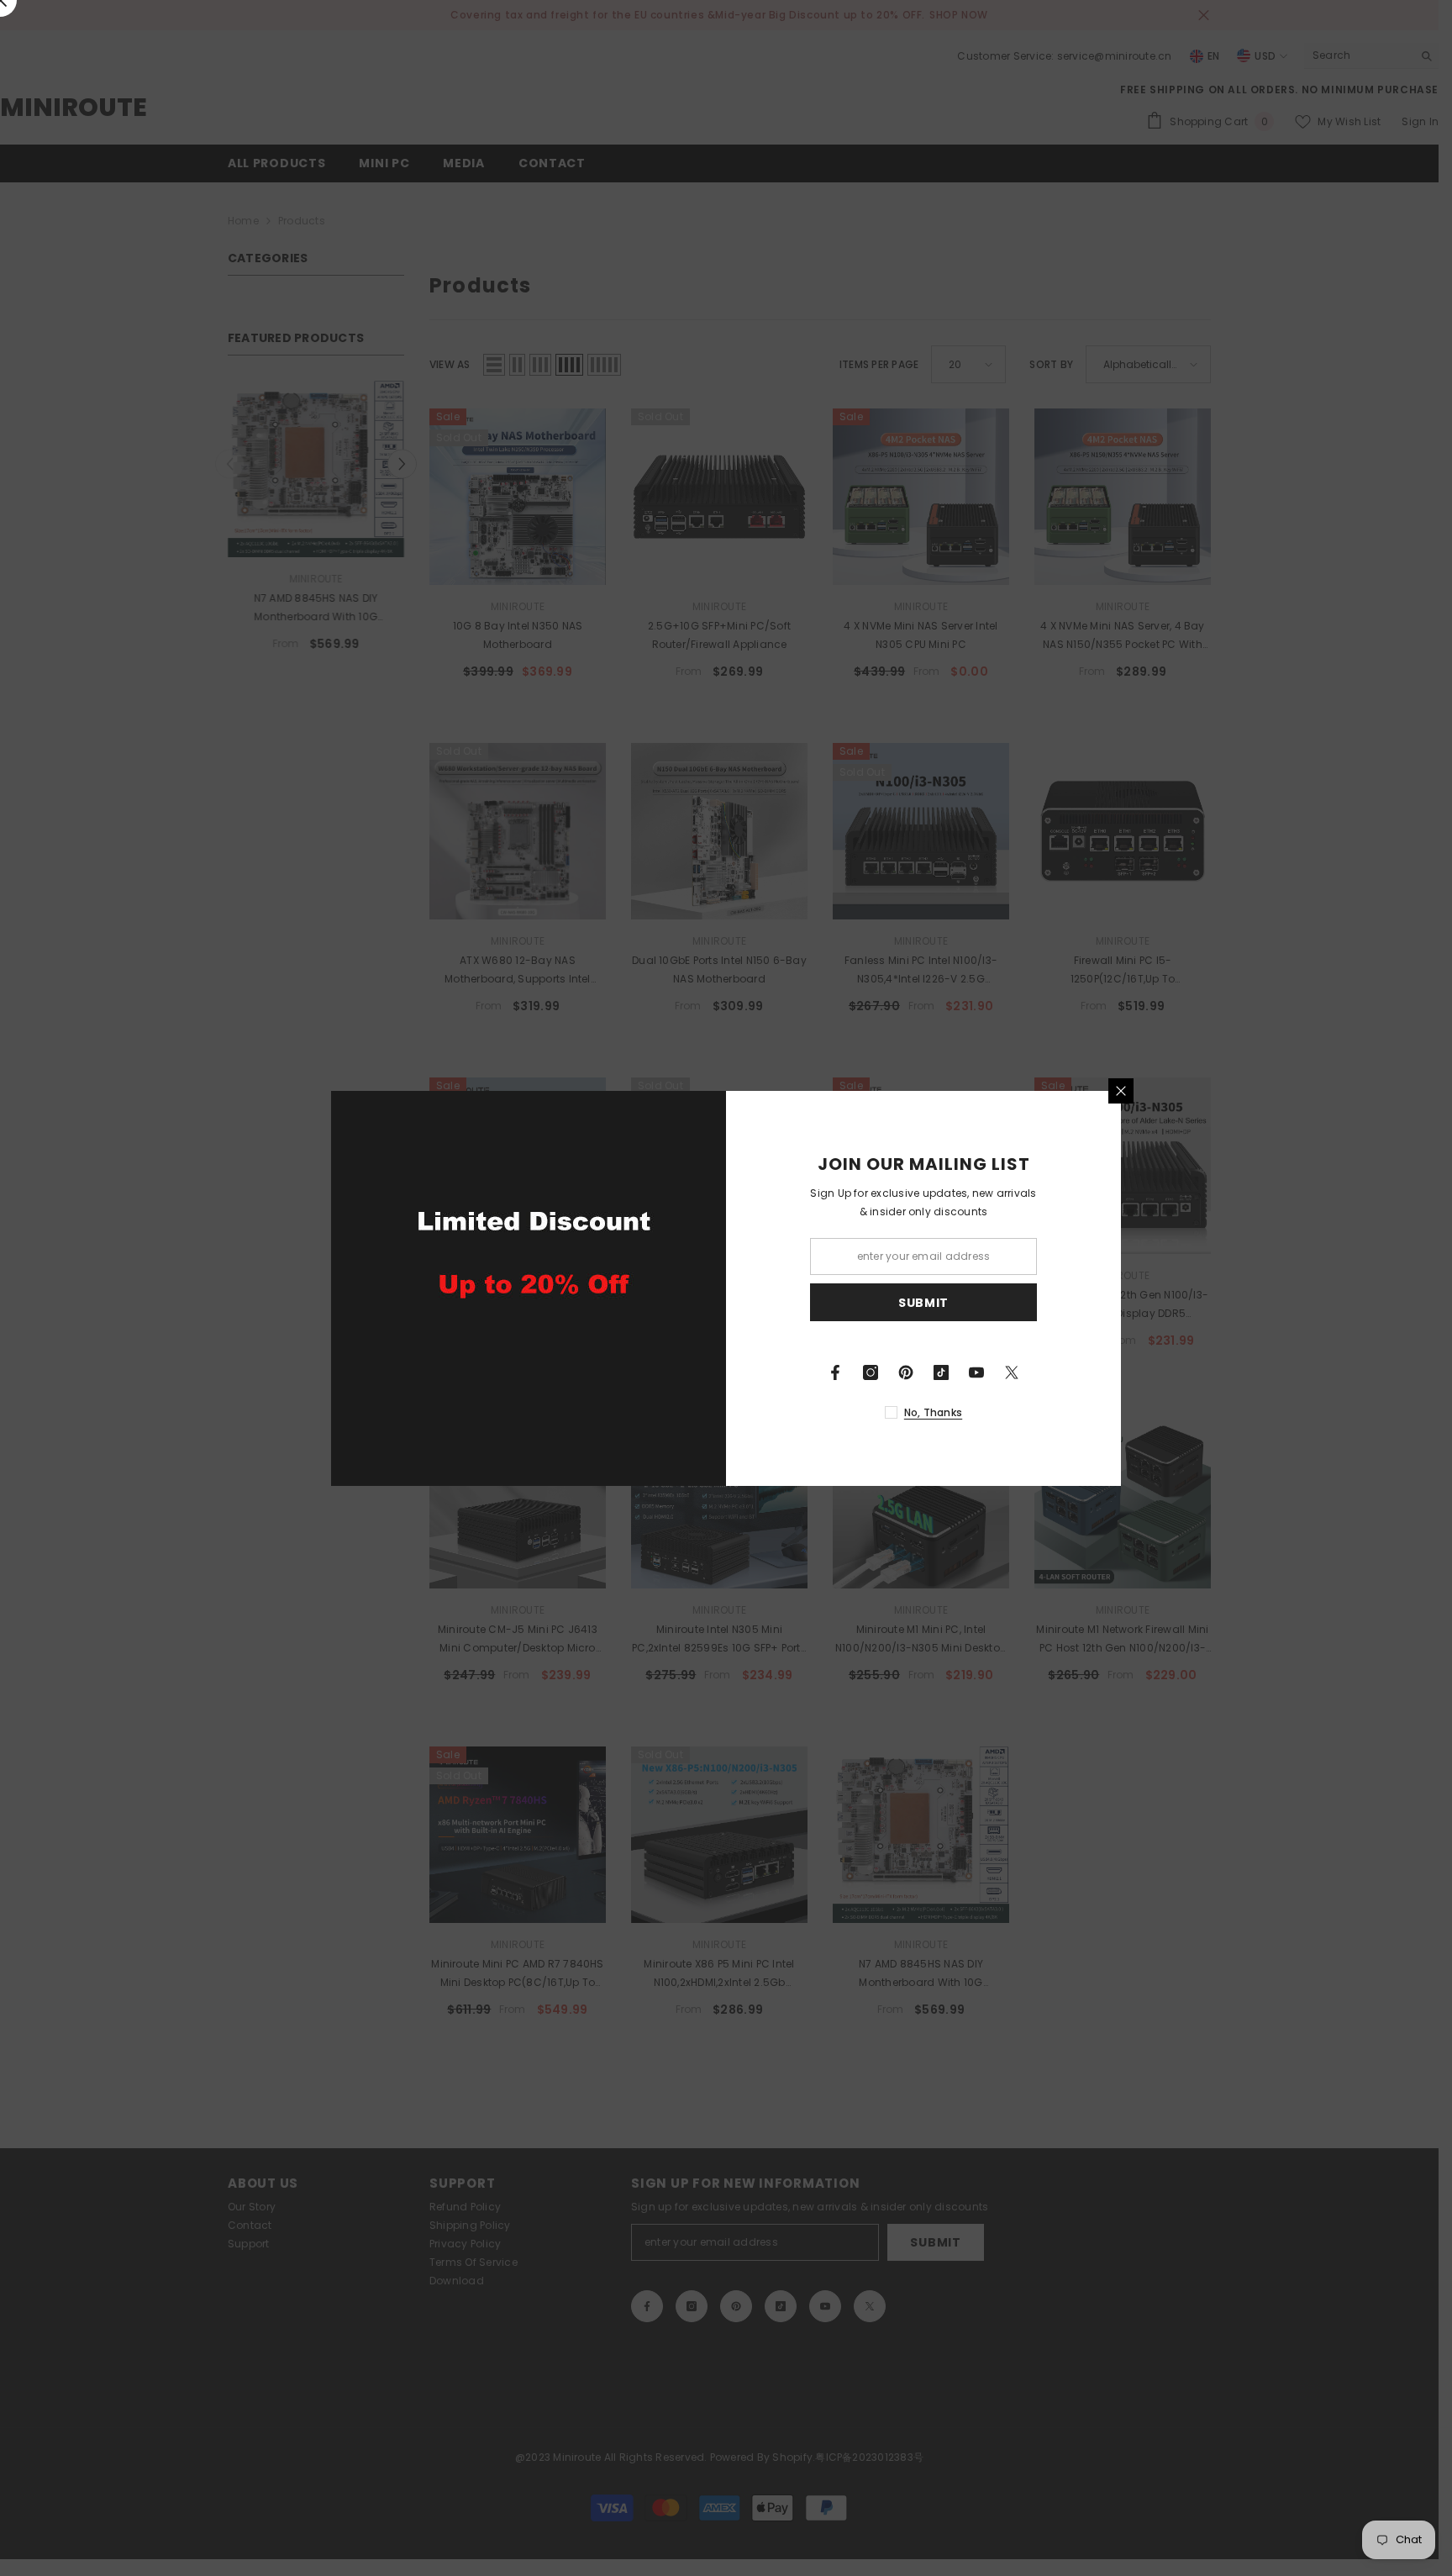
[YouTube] (976, 1372)
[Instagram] (871, 1372)
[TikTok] (941, 1372)
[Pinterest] (906, 1372)
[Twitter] (1012, 1372)
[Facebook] (835, 1372)
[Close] (1121, 1091)
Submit (923, 1302)
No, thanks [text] (933, 1412)
